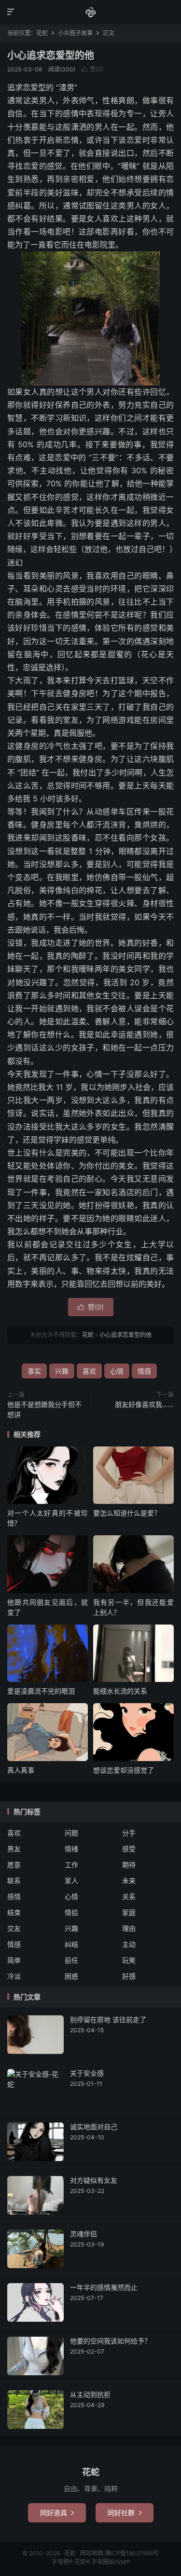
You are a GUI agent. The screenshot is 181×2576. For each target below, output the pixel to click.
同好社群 (125, 2513)
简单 (14, 1960)
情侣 (71, 1912)
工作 (71, 1865)
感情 (14, 1896)
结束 (14, 1912)
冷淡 (14, 1976)
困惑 (71, 1976)
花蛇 (90, 12)
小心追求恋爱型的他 (51, 55)
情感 (144, 1371)
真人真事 (21, 1770)
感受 (129, 1849)
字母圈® (63, 2562)
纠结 (71, 1944)
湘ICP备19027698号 (132, 2553)
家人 (71, 1880)
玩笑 (129, 1960)
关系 (129, 1896)
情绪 (71, 1849)
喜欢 (89, 1371)
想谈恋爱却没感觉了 (124, 1770)
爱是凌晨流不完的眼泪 (41, 1691)
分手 (129, 1833)
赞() (92, 69)
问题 (71, 1833)
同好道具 (57, 2513)
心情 (117, 1371)
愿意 (14, 1865)
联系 (14, 1880)
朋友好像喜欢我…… (144, 1404)
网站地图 (92, 2553)
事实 (34, 1371)
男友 (14, 1849)
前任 (71, 1960)
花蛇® (83, 2562)
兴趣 (62, 1371)
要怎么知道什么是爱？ (127, 1513)
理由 (129, 1928)
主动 (129, 1944)
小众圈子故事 (75, 33)
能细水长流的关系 (120, 1691)
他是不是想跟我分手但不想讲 (44, 1409)
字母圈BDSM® (111, 2562)
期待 (129, 1865)
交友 (14, 1928)
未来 (129, 1880)
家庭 (129, 1912)
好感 (129, 1976)
